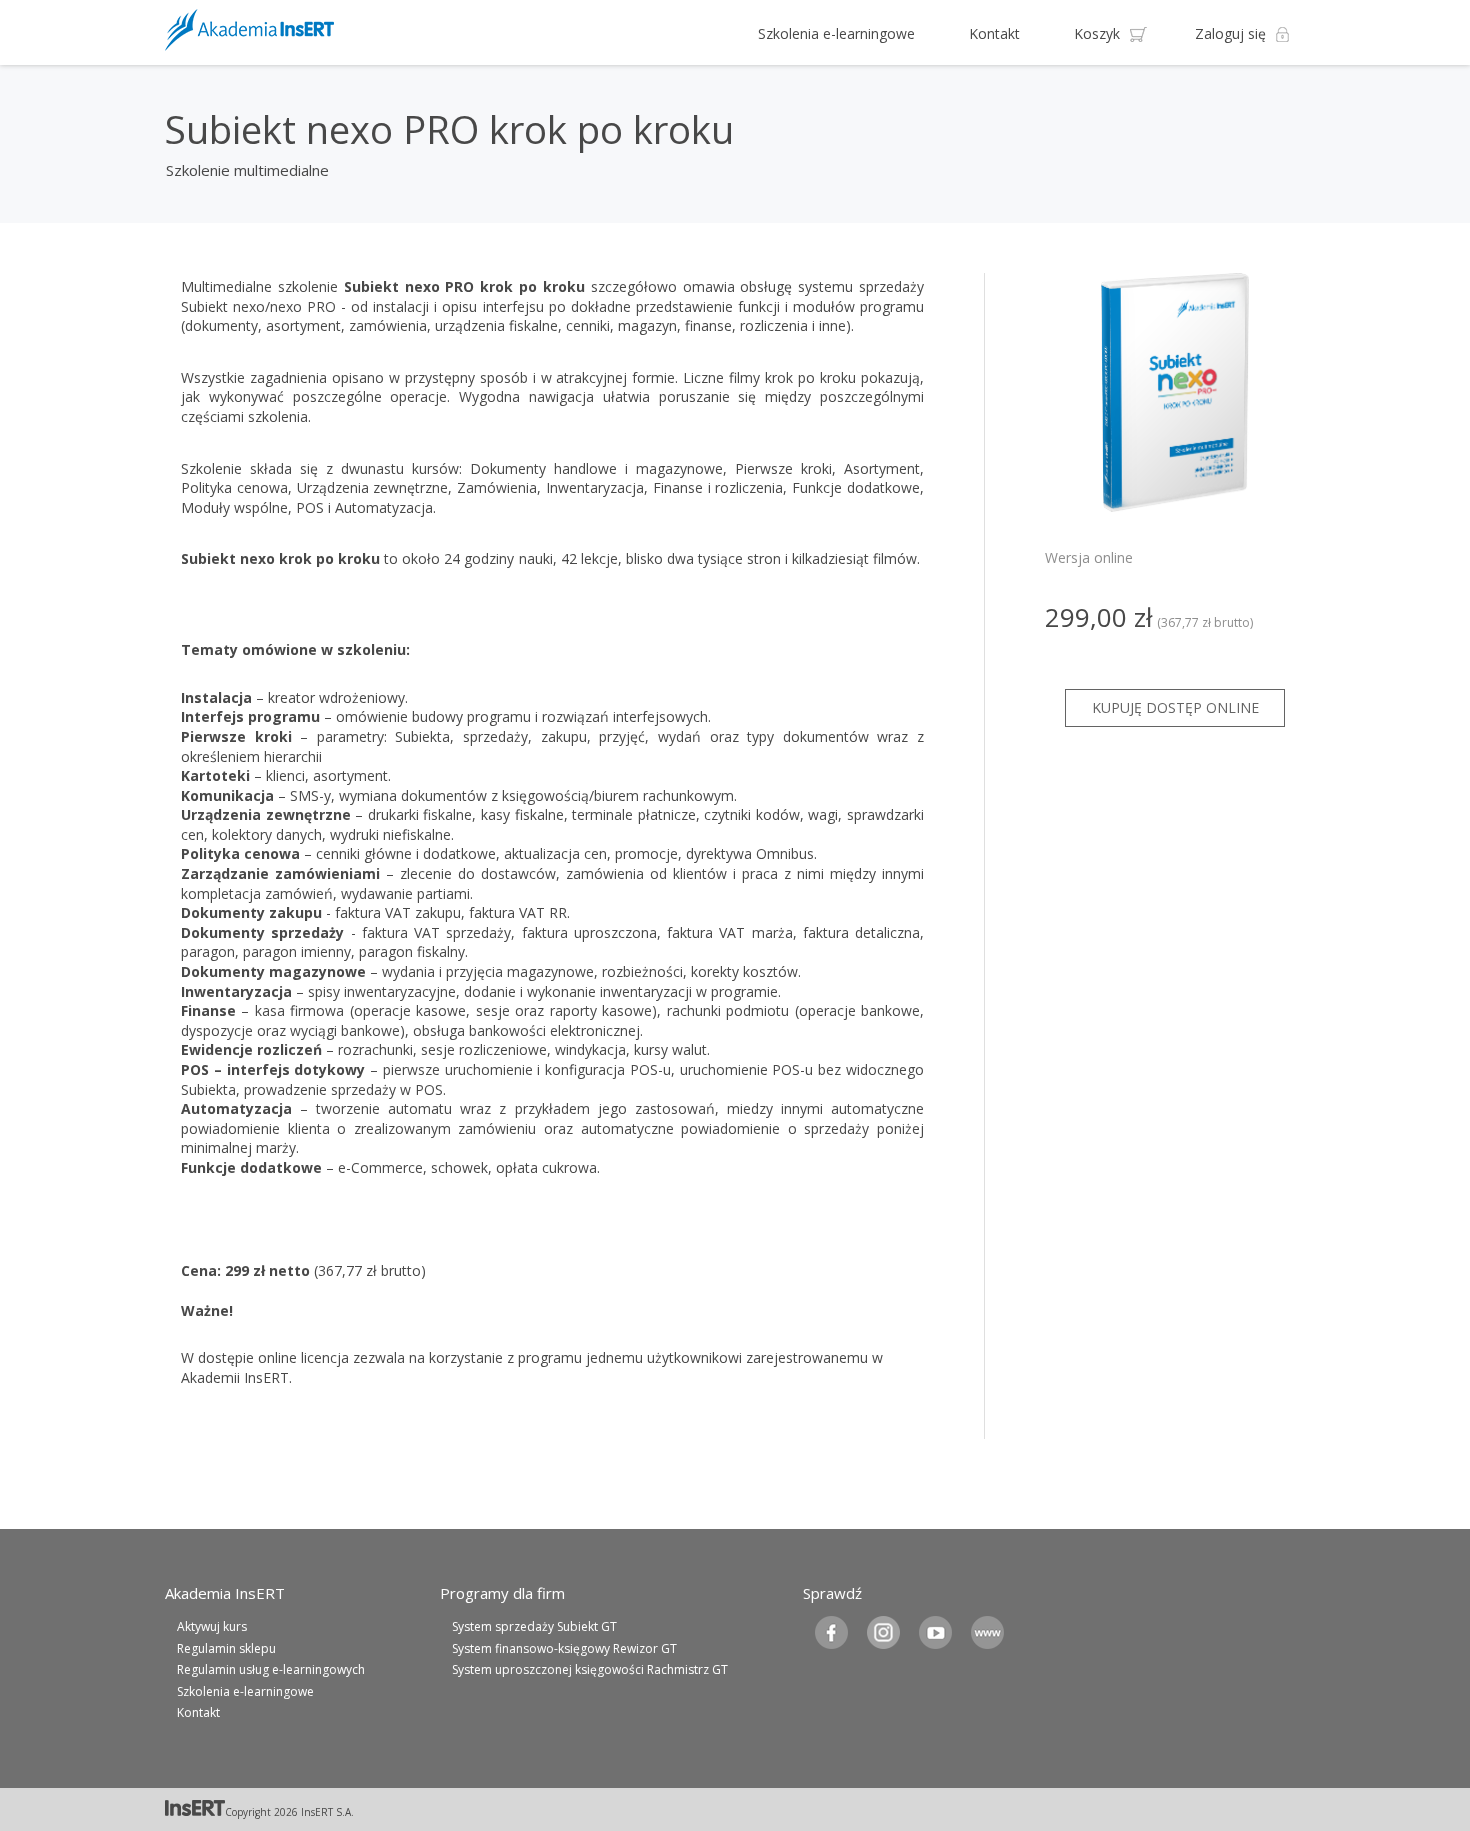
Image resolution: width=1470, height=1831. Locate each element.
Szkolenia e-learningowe (836, 33)
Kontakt (994, 33)
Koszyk (1097, 33)
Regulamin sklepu (226, 1648)
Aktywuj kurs (212, 1626)
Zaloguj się (1230, 33)
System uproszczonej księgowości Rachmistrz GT (590, 1669)
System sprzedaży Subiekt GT (534, 1626)
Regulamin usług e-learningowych (271, 1669)
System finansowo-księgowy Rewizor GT (564, 1648)
